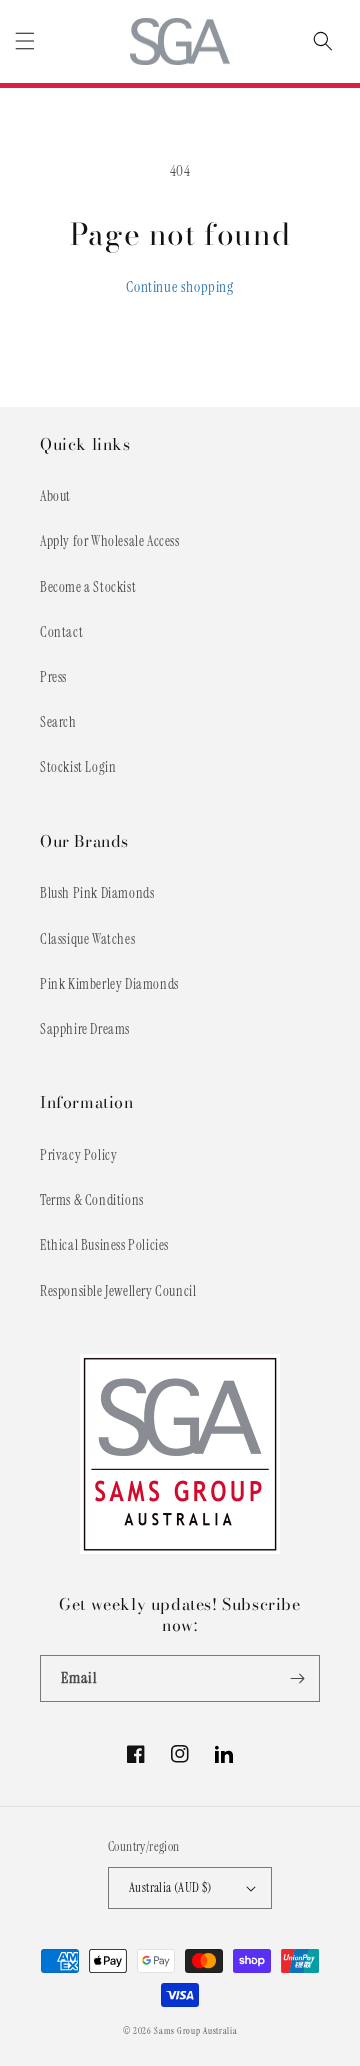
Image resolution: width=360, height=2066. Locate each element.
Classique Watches (87, 939)
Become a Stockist (88, 587)
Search (58, 722)
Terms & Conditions (92, 1200)
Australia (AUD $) (170, 1887)
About (55, 496)
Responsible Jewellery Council (118, 1291)
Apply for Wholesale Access (110, 541)
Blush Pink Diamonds (97, 893)
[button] (25, 41)
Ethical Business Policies (104, 1245)
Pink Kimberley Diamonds (109, 984)
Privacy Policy (78, 1155)
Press (53, 677)
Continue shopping (179, 287)
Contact (61, 632)
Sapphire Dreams (85, 1029)
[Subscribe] (297, 1678)
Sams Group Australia (195, 2031)
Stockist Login (78, 767)
